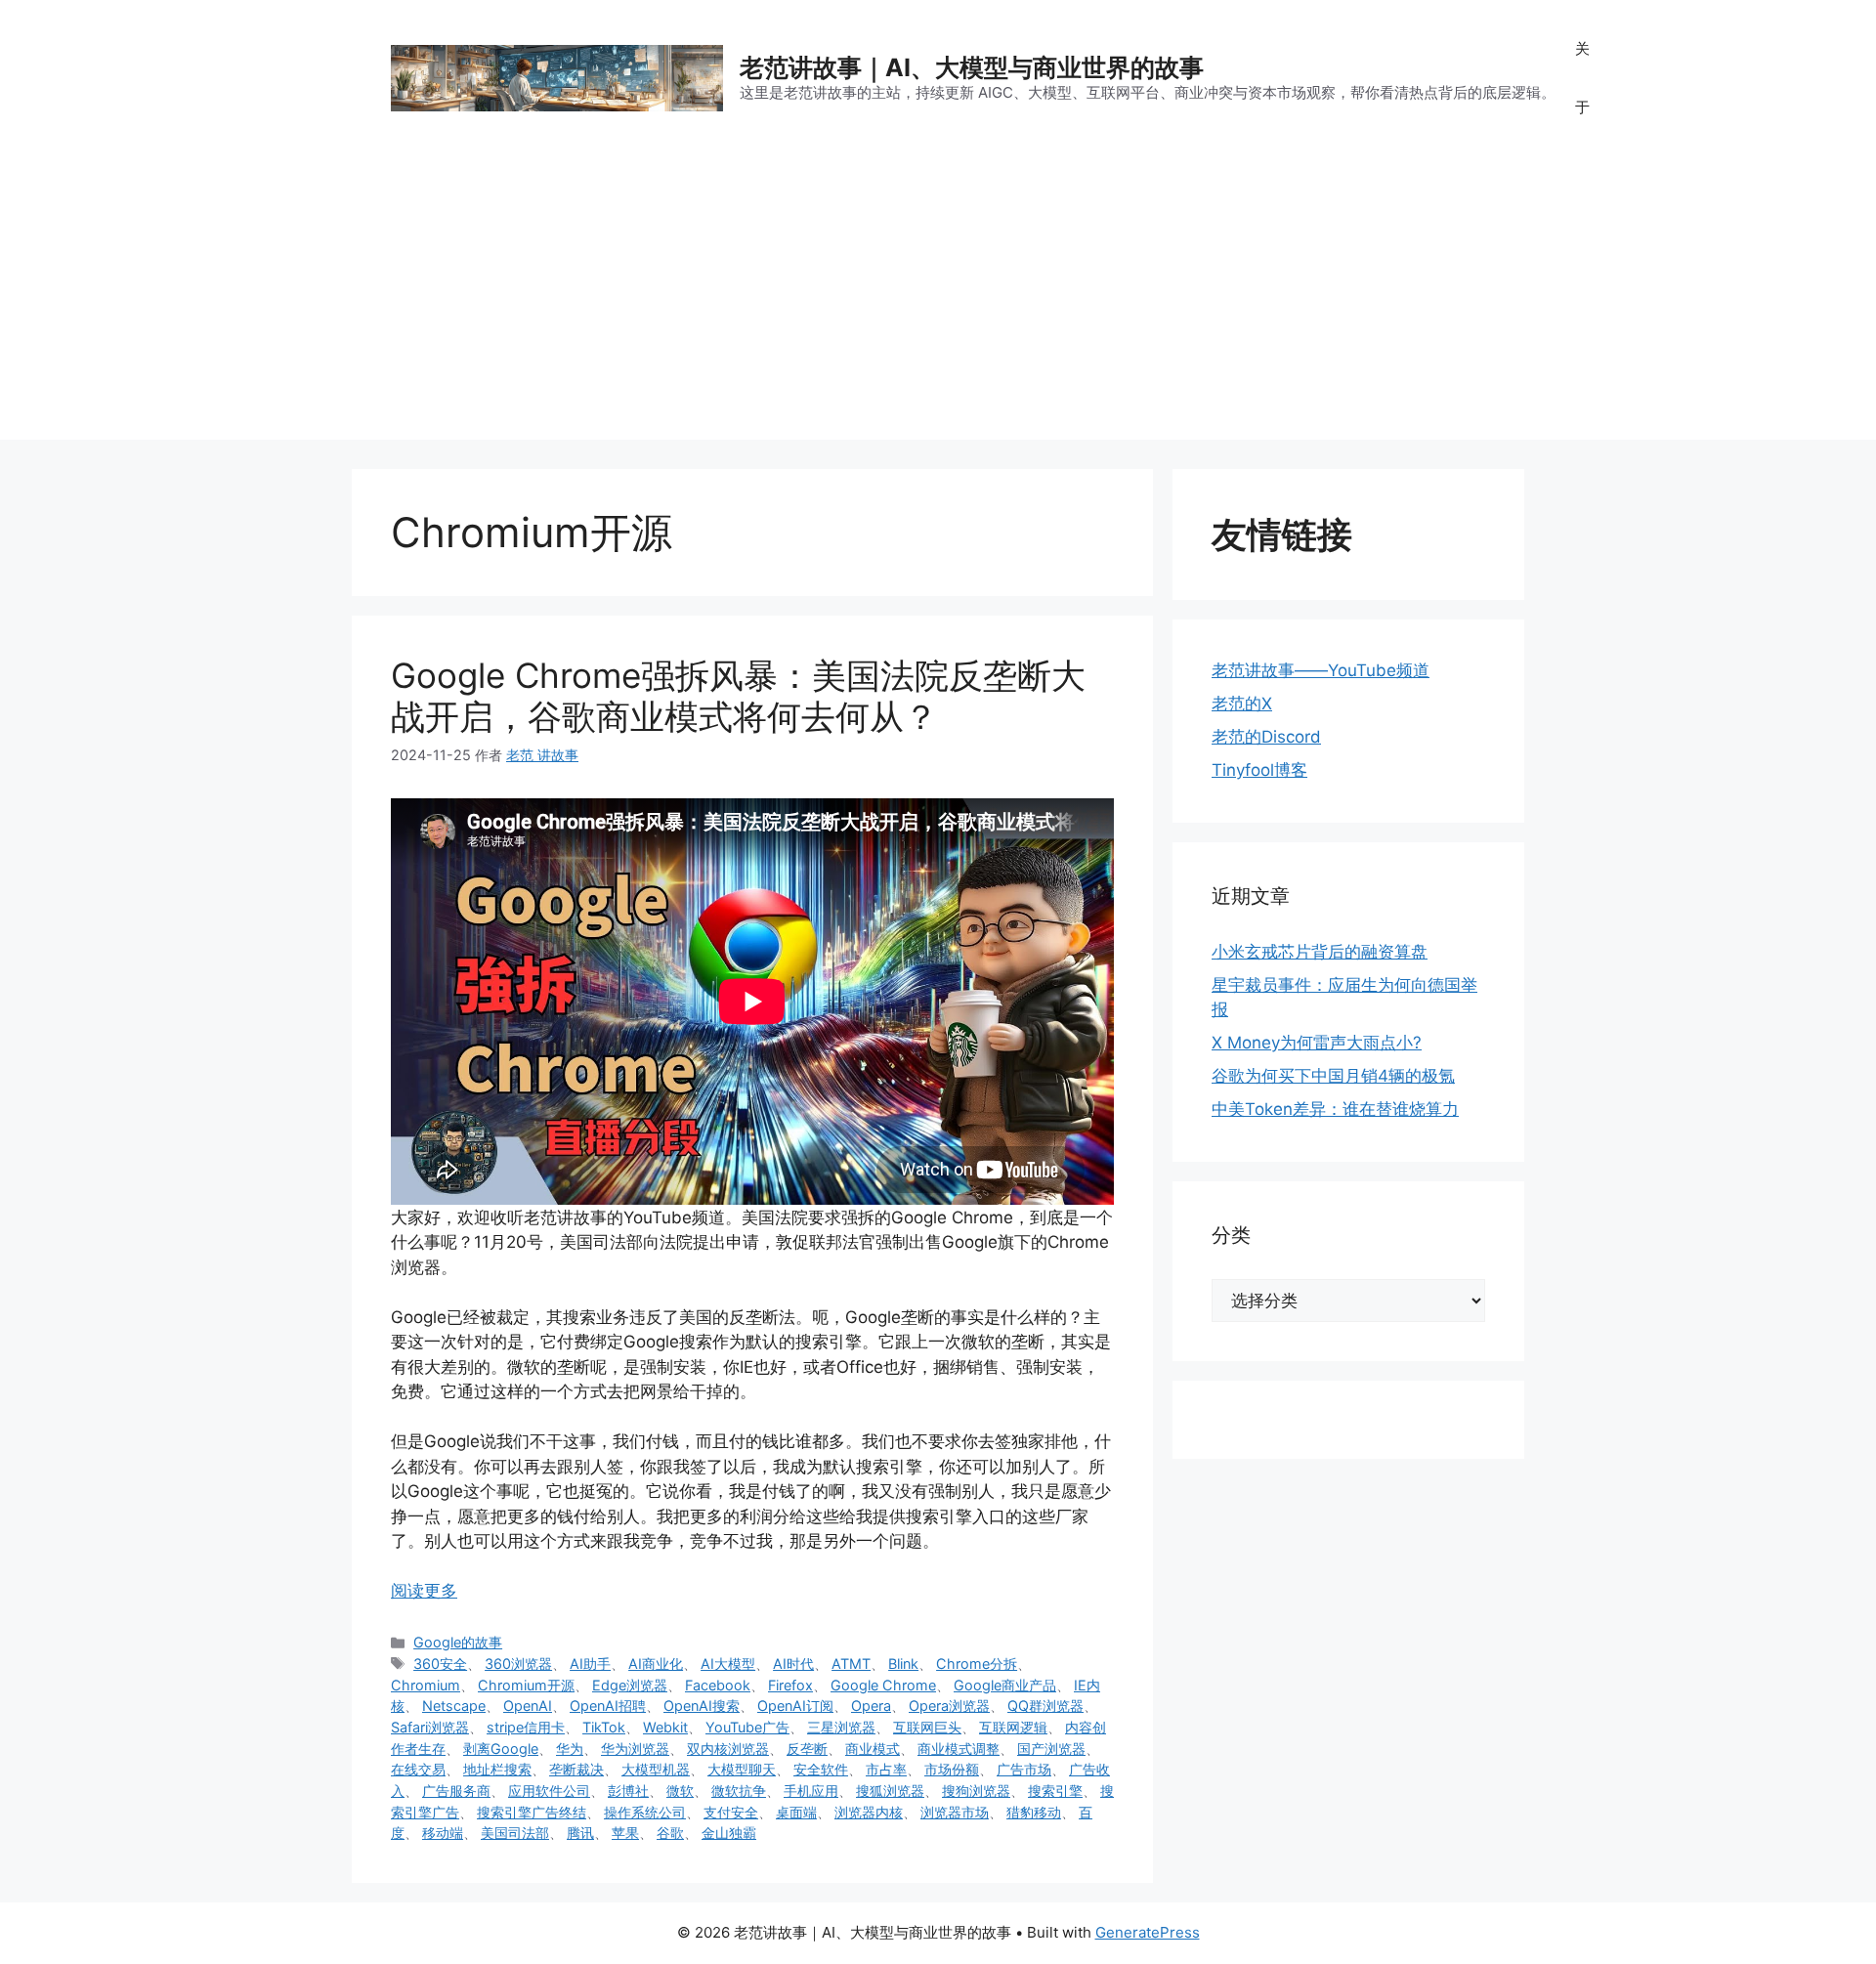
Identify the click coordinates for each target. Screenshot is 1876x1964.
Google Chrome (883, 1685)
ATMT (851, 1664)
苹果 (625, 1833)
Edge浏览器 (630, 1685)
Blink (903, 1664)
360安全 (440, 1664)
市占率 (886, 1769)
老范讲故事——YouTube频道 (1321, 670)
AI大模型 (728, 1664)
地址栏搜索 (497, 1769)
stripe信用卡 (526, 1727)
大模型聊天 (742, 1769)
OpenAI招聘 (608, 1706)
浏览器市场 (955, 1812)
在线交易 (418, 1769)
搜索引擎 (1055, 1791)
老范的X (1242, 704)
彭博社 (628, 1791)
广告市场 (1024, 1769)
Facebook (718, 1685)
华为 (570, 1749)
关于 (1582, 78)
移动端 (443, 1833)
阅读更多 (424, 1591)
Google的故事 (458, 1642)
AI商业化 (656, 1664)
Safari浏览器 (430, 1727)
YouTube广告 (747, 1727)
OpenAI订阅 (795, 1706)
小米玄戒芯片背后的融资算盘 (1320, 952)
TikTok (604, 1727)
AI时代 (793, 1664)
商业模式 (873, 1749)
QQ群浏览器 (1045, 1706)
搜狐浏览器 (890, 1791)
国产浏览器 (1051, 1749)
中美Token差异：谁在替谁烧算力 (1335, 1109)
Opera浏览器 (949, 1706)
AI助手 (590, 1664)
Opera (871, 1706)
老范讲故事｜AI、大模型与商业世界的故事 (972, 67)
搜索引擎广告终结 (532, 1812)
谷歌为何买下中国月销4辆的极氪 (1333, 1076)
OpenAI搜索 (702, 1706)
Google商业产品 (1005, 1685)
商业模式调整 (959, 1749)
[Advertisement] (938, 303)
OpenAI (528, 1706)
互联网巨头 (927, 1727)
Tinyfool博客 (1259, 770)
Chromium (426, 1685)
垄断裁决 (576, 1769)
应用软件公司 (549, 1791)
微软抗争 (739, 1791)
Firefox (790, 1685)
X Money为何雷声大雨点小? (1317, 1043)
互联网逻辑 (1013, 1727)
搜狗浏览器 (976, 1791)
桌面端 (796, 1812)
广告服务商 (456, 1791)
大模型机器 (656, 1769)
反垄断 (807, 1749)
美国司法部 (515, 1833)
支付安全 (731, 1812)
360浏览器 (518, 1664)
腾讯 (580, 1833)
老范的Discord (1266, 737)
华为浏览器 (635, 1749)
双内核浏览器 (728, 1749)
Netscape (454, 1706)
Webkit (665, 1727)
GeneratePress (1148, 1932)
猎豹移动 (1034, 1812)
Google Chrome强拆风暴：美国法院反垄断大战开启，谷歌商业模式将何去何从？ (738, 696)
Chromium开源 (526, 1685)
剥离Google (501, 1749)
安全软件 (821, 1769)
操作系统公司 (645, 1812)
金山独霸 (729, 1833)
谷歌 (670, 1833)
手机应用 (811, 1791)
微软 (680, 1791)
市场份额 (952, 1769)
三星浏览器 (841, 1727)
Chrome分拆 (977, 1664)
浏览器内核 (869, 1812)
